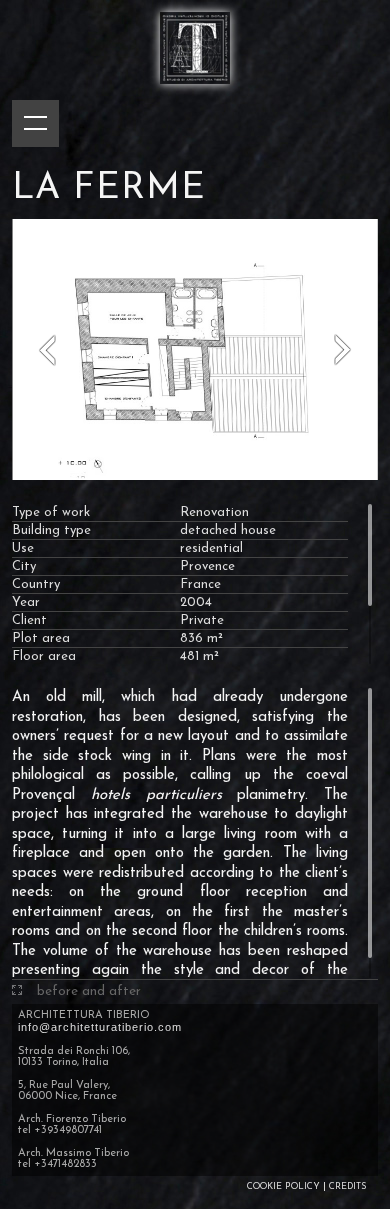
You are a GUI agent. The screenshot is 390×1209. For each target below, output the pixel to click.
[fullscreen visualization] (17, 992)
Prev (47, 349)
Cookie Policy (283, 1186)
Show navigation (35, 123)
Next (343, 349)
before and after (89, 991)
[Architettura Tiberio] (195, 92)
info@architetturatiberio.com (100, 1027)
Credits (347, 1186)
